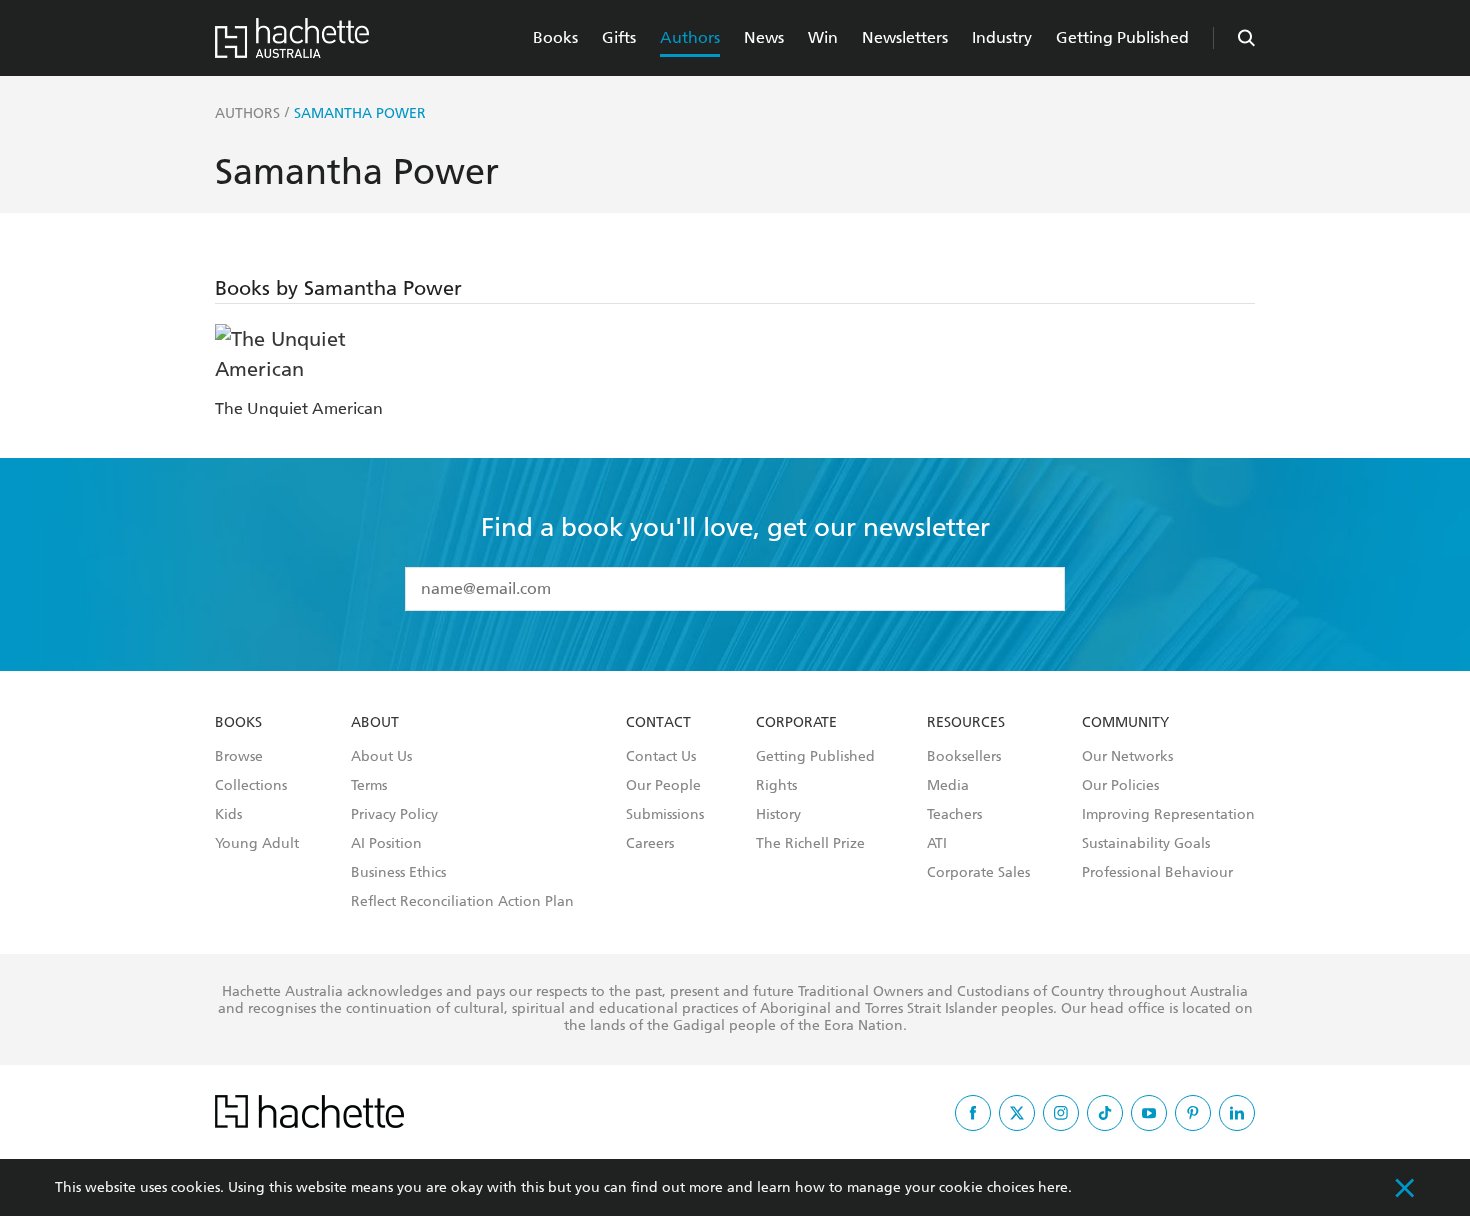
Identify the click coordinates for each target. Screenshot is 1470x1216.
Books (555, 37)
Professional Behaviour (1157, 873)
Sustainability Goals (1146, 844)
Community (1125, 723)
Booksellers (964, 757)
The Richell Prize (810, 844)
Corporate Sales (978, 873)
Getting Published (1122, 37)
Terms (369, 786)
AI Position (386, 844)
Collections (251, 786)
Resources (966, 723)
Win (823, 37)
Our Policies (1120, 786)
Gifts (619, 37)
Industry (1002, 37)
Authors (690, 37)
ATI (937, 844)
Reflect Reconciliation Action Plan (462, 902)
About (375, 723)
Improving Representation (1168, 815)
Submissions (665, 815)
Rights (776, 786)
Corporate (796, 723)
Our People (663, 786)
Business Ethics (398, 873)
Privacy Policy (394, 815)
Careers (650, 844)
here (1053, 1187)
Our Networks (1127, 757)
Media (948, 786)
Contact (658, 723)
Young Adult (257, 844)
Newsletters (905, 37)
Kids (228, 815)
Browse (239, 757)
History (778, 815)
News (764, 37)
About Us (381, 757)
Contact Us (661, 757)
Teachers (954, 815)
